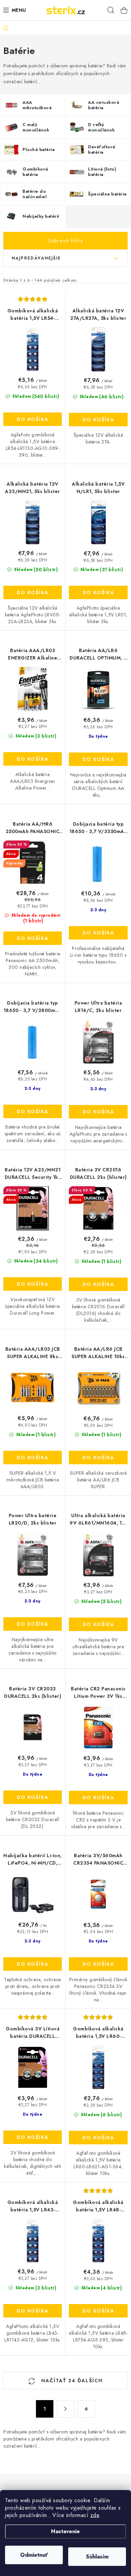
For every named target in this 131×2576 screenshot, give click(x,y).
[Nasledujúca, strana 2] (65, 2409)
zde (95, 2515)
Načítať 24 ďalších (71, 2381)
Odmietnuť (34, 2555)
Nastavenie (65, 2531)
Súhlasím (97, 2557)
